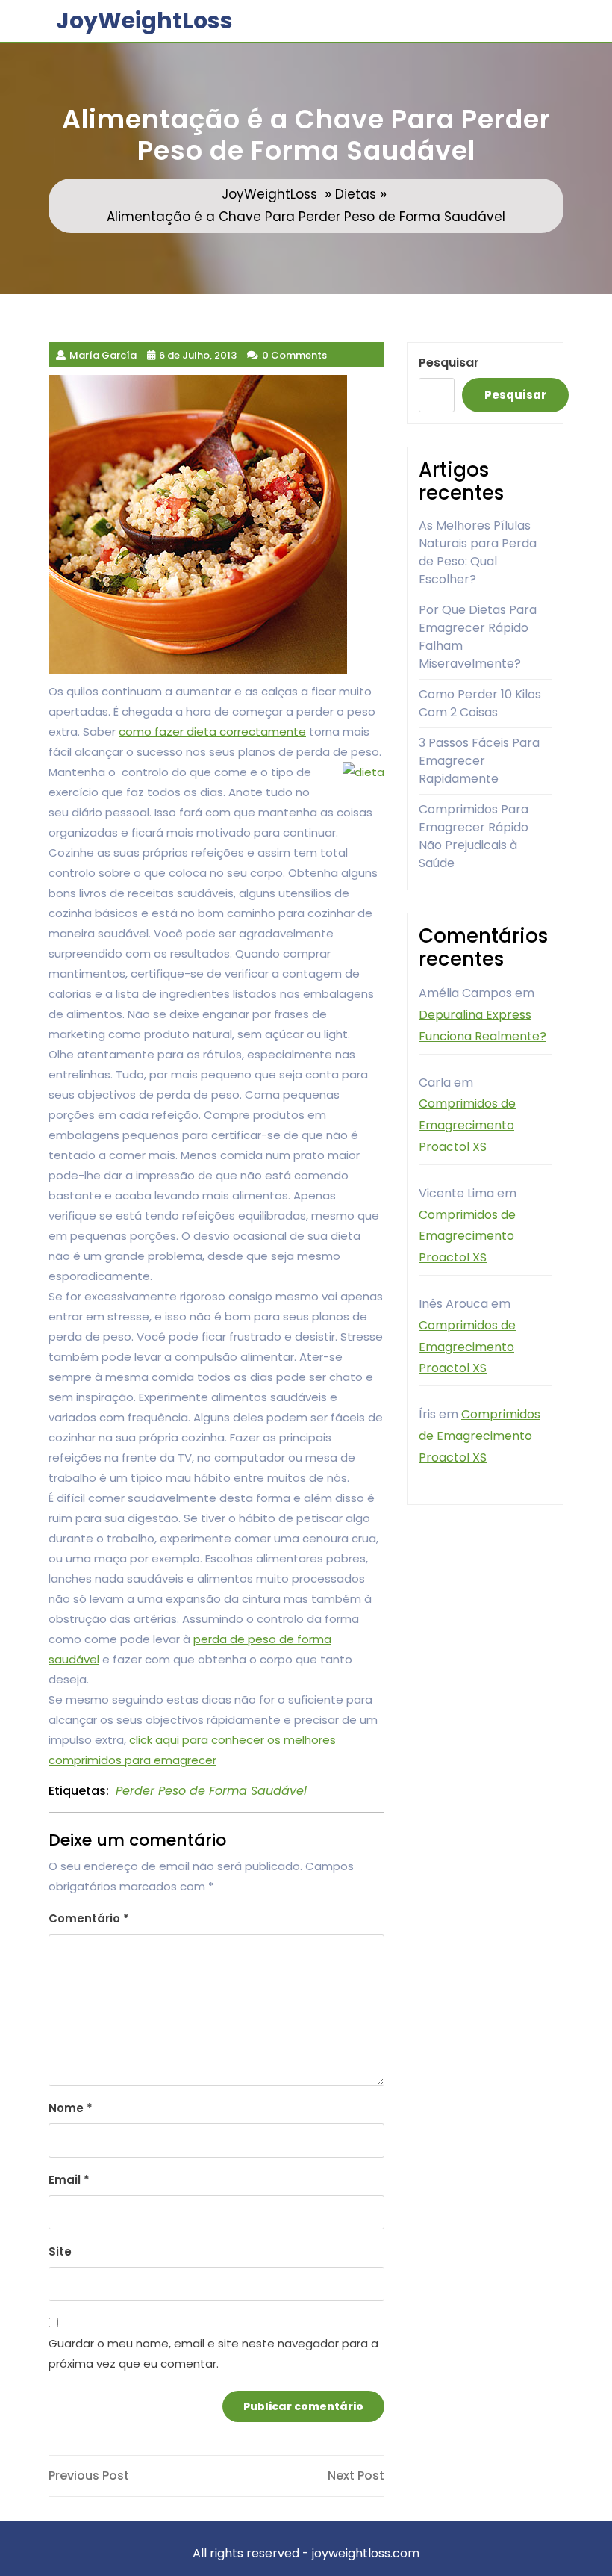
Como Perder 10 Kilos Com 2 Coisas (480, 703)
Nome (71, 2108)
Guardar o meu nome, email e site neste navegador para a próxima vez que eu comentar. (213, 2353)
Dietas (356, 194)
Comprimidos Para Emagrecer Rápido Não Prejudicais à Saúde (474, 836)
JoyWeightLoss (144, 21)
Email (69, 2180)
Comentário (89, 1918)
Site (60, 2251)
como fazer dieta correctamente (212, 732)
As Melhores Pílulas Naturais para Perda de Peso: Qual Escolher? (478, 552)
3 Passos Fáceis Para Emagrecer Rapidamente (479, 761)
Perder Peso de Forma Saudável (211, 1791)
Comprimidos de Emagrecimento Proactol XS (467, 1125)
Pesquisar (449, 363)
